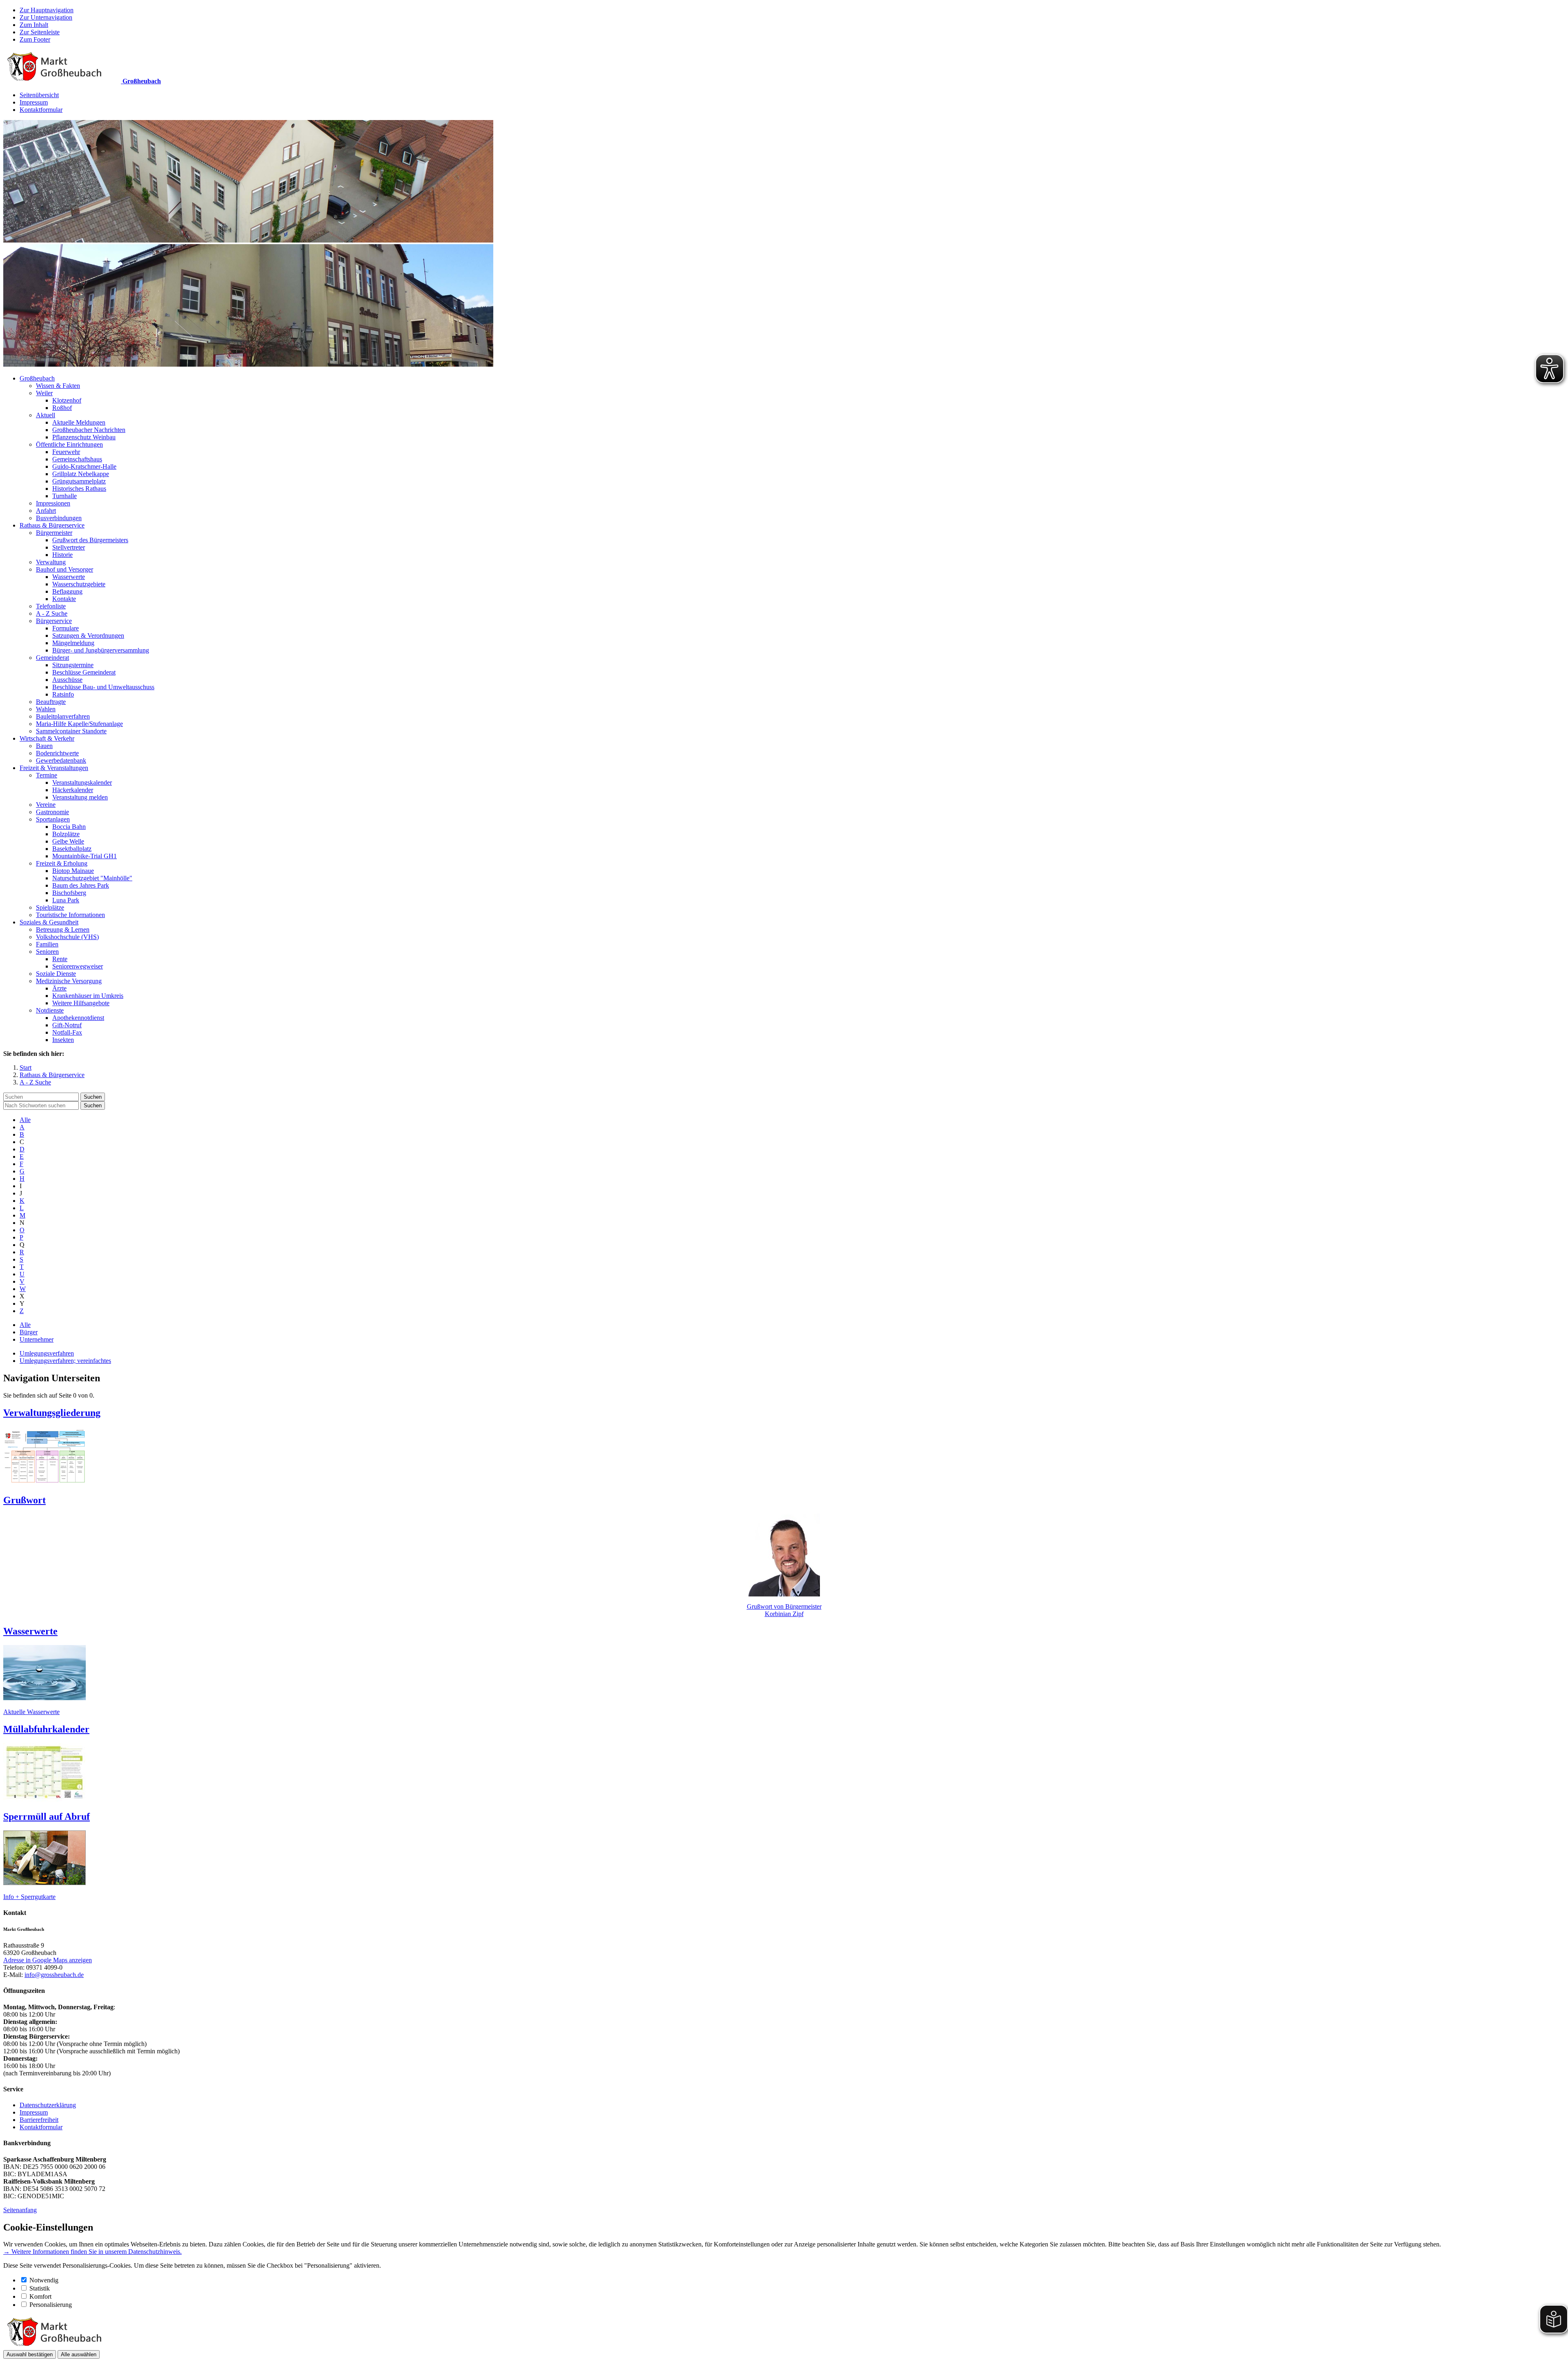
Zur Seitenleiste (40, 32)
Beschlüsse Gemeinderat (84, 672)
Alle (25, 1120)
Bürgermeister (54, 533)
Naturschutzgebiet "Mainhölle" (92, 878)
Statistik (40, 2288)
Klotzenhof (67, 400)
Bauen (44, 746)
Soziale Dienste (56, 974)
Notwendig (44, 2280)
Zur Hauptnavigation (47, 10)
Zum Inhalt (34, 25)
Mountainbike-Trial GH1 (85, 856)
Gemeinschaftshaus (77, 459)
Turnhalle (65, 496)
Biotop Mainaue (73, 871)
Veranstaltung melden (80, 797)
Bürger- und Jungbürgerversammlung (101, 650)
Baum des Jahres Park (81, 885)
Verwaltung (51, 562)
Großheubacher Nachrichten (89, 430)
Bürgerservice (54, 621)
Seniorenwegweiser (78, 966)
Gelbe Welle (68, 841)
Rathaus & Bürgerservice (52, 525)
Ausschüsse (67, 680)
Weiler (44, 393)
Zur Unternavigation (46, 17)
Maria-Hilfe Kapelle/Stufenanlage (79, 724)
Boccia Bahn (69, 827)
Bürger (29, 1332)
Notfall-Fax (67, 1032)
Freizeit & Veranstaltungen (54, 768)
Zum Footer (35, 39)
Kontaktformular (41, 110)
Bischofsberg (69, 893)
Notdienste (50, 1010)
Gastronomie (52, 812)
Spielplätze (50, 907)
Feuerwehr (66, 452)
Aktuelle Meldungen (79, 422)
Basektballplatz (72, 849)
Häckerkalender (73, 790)
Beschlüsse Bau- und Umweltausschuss (103, 687)
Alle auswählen (79, 2354)
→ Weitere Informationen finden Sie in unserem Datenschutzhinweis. (92, 2252)
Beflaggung (67, 591)
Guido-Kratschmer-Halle (84, 466)
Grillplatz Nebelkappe (81, 474)
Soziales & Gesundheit (49, 922)
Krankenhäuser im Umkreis (88, 996)
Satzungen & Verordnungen (88, 636)
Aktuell (46, 415)
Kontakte (64, 599)
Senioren (47, 952)
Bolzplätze (66, 834)
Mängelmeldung (73, 643)
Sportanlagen (53, 819)
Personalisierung (51, 2305)
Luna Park (66, 900)
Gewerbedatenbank (61, 760)
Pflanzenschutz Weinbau (84, 437)
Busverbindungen (59, 518)
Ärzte (59, 988)
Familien (47, 944)
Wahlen (46, 709)
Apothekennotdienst (78, 1018)
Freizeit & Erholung (62, 863)
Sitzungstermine (73, 665)
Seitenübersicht (39, 95)
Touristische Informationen (70, 915)
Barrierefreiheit (39, 2120)
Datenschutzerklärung (48, 2105)
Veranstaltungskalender (82, 783)
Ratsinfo (63, 694)
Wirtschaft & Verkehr (47, 738)
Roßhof (62, 408)
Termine (47, 775)
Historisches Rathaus (79, 489)
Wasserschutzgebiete (79, 584)
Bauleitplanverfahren (63, 716)
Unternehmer (37, 1339)
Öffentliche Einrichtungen (69, 444)
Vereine (46, 805)
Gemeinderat (52, 658)
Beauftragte (51, 702)
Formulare (66, 628)
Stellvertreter (69, 547)
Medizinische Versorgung (69, 981)
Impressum (34, 102)
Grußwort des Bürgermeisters (90, 540)
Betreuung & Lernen (63, 929)
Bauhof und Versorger (65, 569)
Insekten (63, 1040)
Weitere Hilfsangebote (81, 1003)
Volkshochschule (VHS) (67, 937)
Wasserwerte (69, 577)
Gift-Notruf (67, 1025)
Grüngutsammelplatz (79, 481)
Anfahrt (46, 511)
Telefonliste (51, 606)
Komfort (40, 2296)
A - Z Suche (52, 613)
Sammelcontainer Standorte (71, 731)
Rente (60, 959)
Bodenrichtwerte (57, 753)
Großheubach (37, 378)
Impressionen (53, 503)
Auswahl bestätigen (30, 2354)
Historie (62, 555)
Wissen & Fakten (58, 386)
